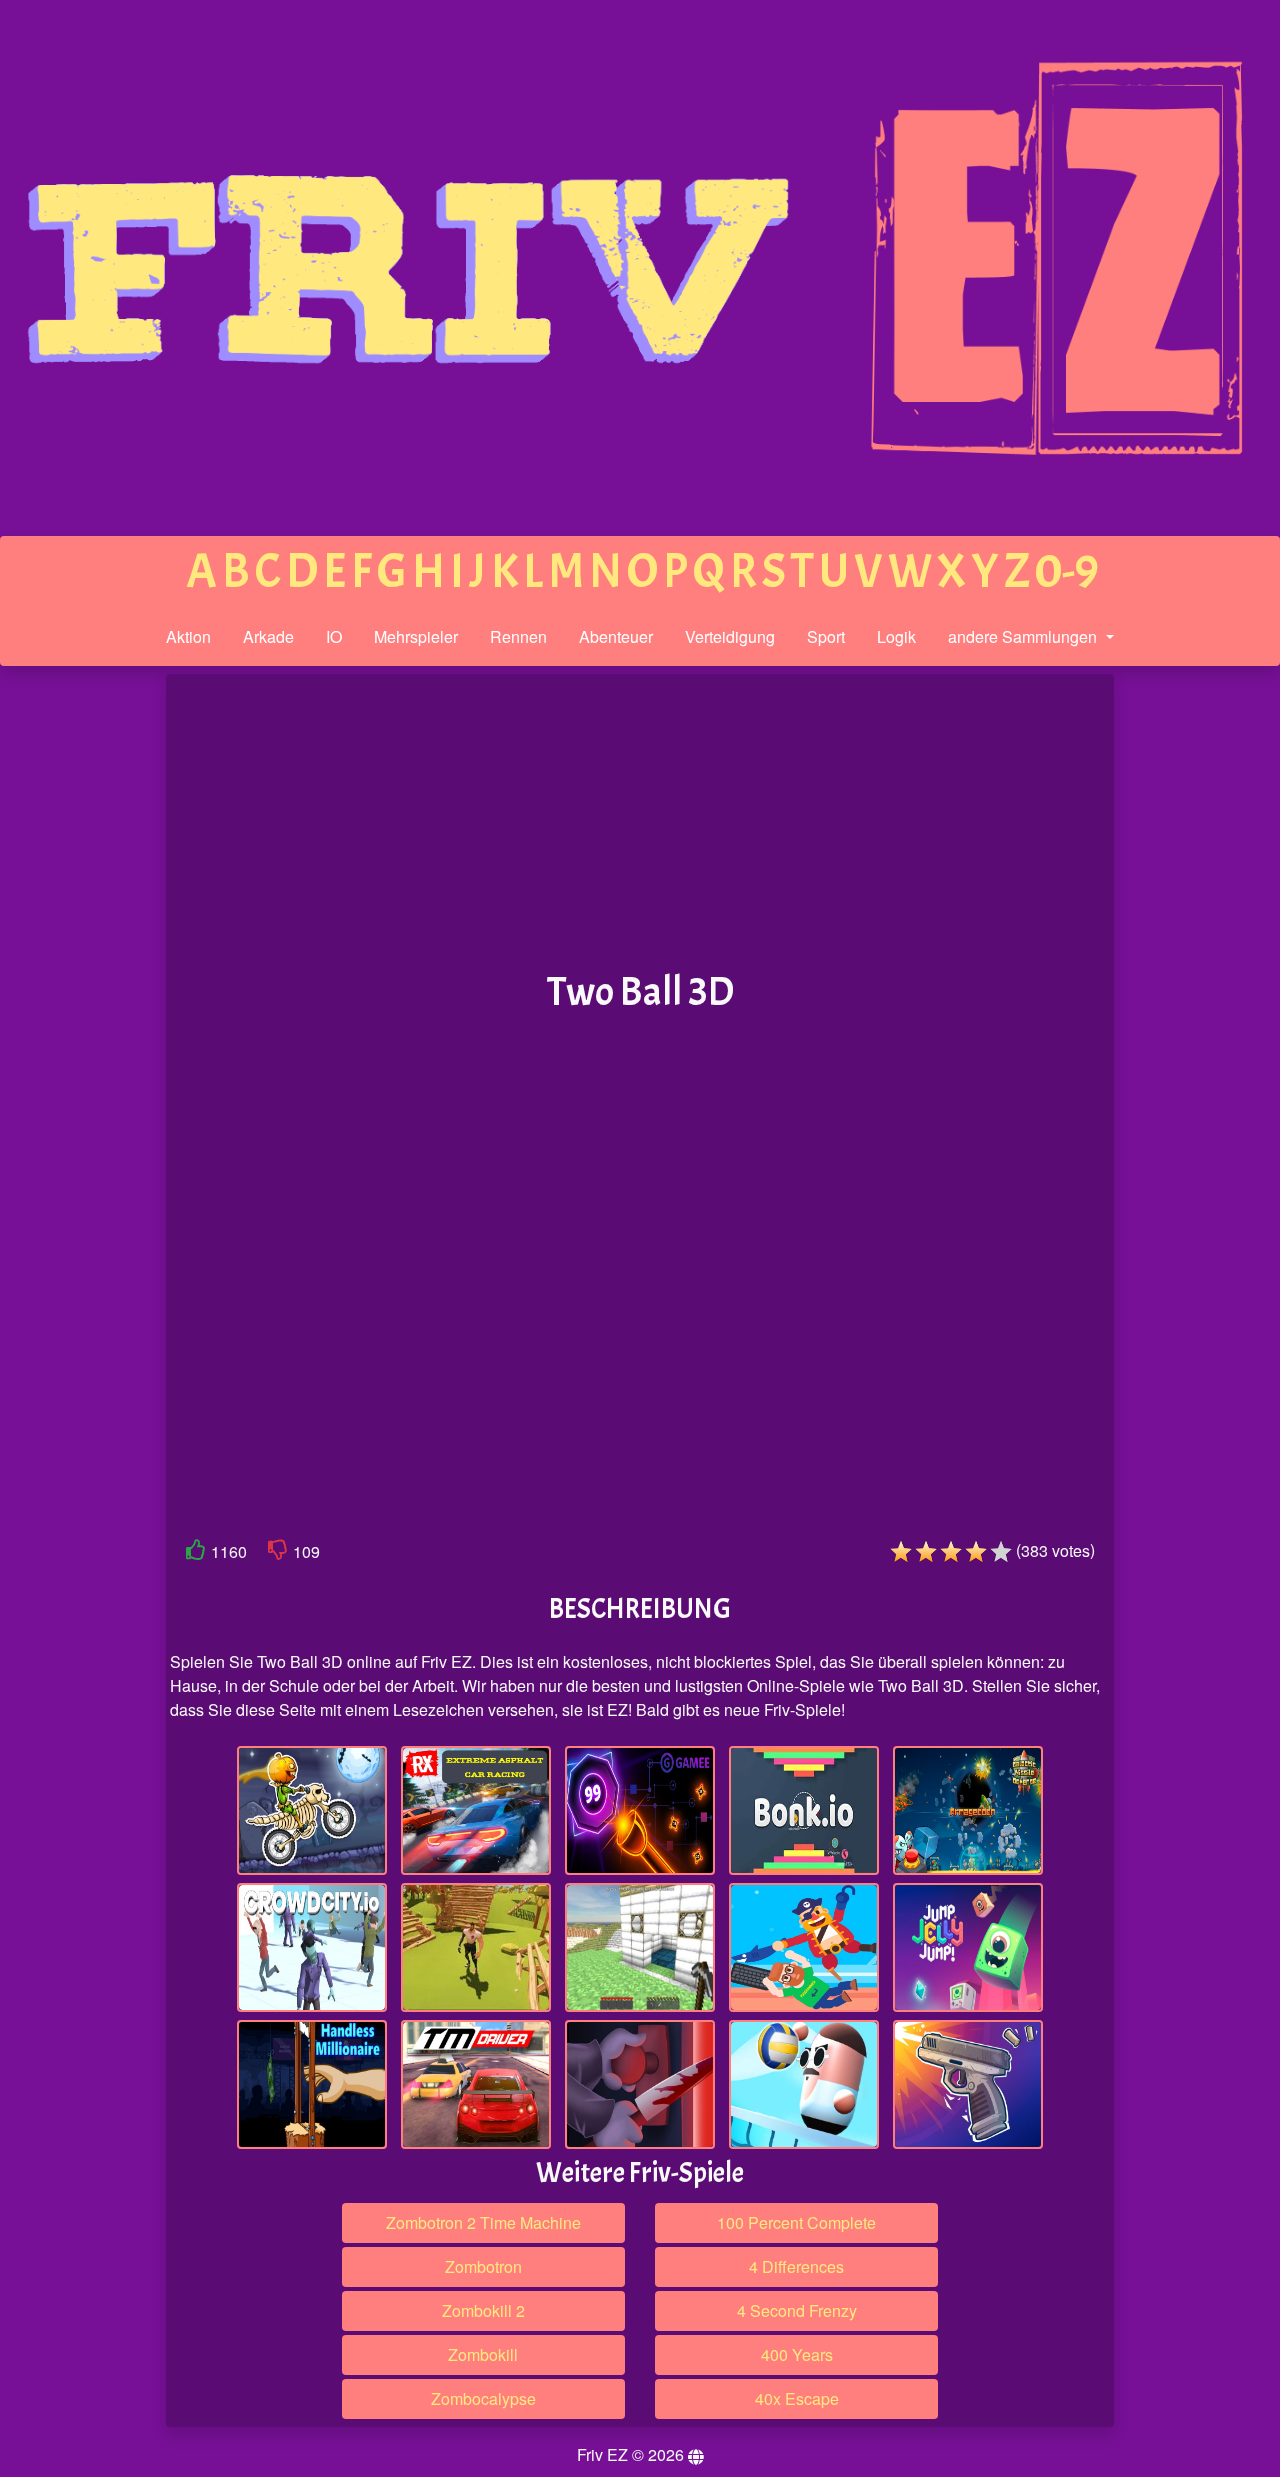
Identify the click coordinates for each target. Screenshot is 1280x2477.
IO (334, 636)
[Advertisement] (83, 984)
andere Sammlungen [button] (1024, 636)
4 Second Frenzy (797, 2310)
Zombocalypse (483, 2398)
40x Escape (797, 2398)
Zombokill (483, 2354)
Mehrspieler (416, 636)
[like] (196, 1553)
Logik (896, 636)
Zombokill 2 (483, 2310)
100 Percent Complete (796, 2222)
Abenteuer (616, 636)
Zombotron (483, 2266)
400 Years (797, 2354)
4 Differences (796, 2266)
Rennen (518, 636)
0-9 (1067, 571)
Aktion (188, 636)
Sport (826, 636)
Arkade (268, 636)
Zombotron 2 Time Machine (483, 2222)
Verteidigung (730, 636)
